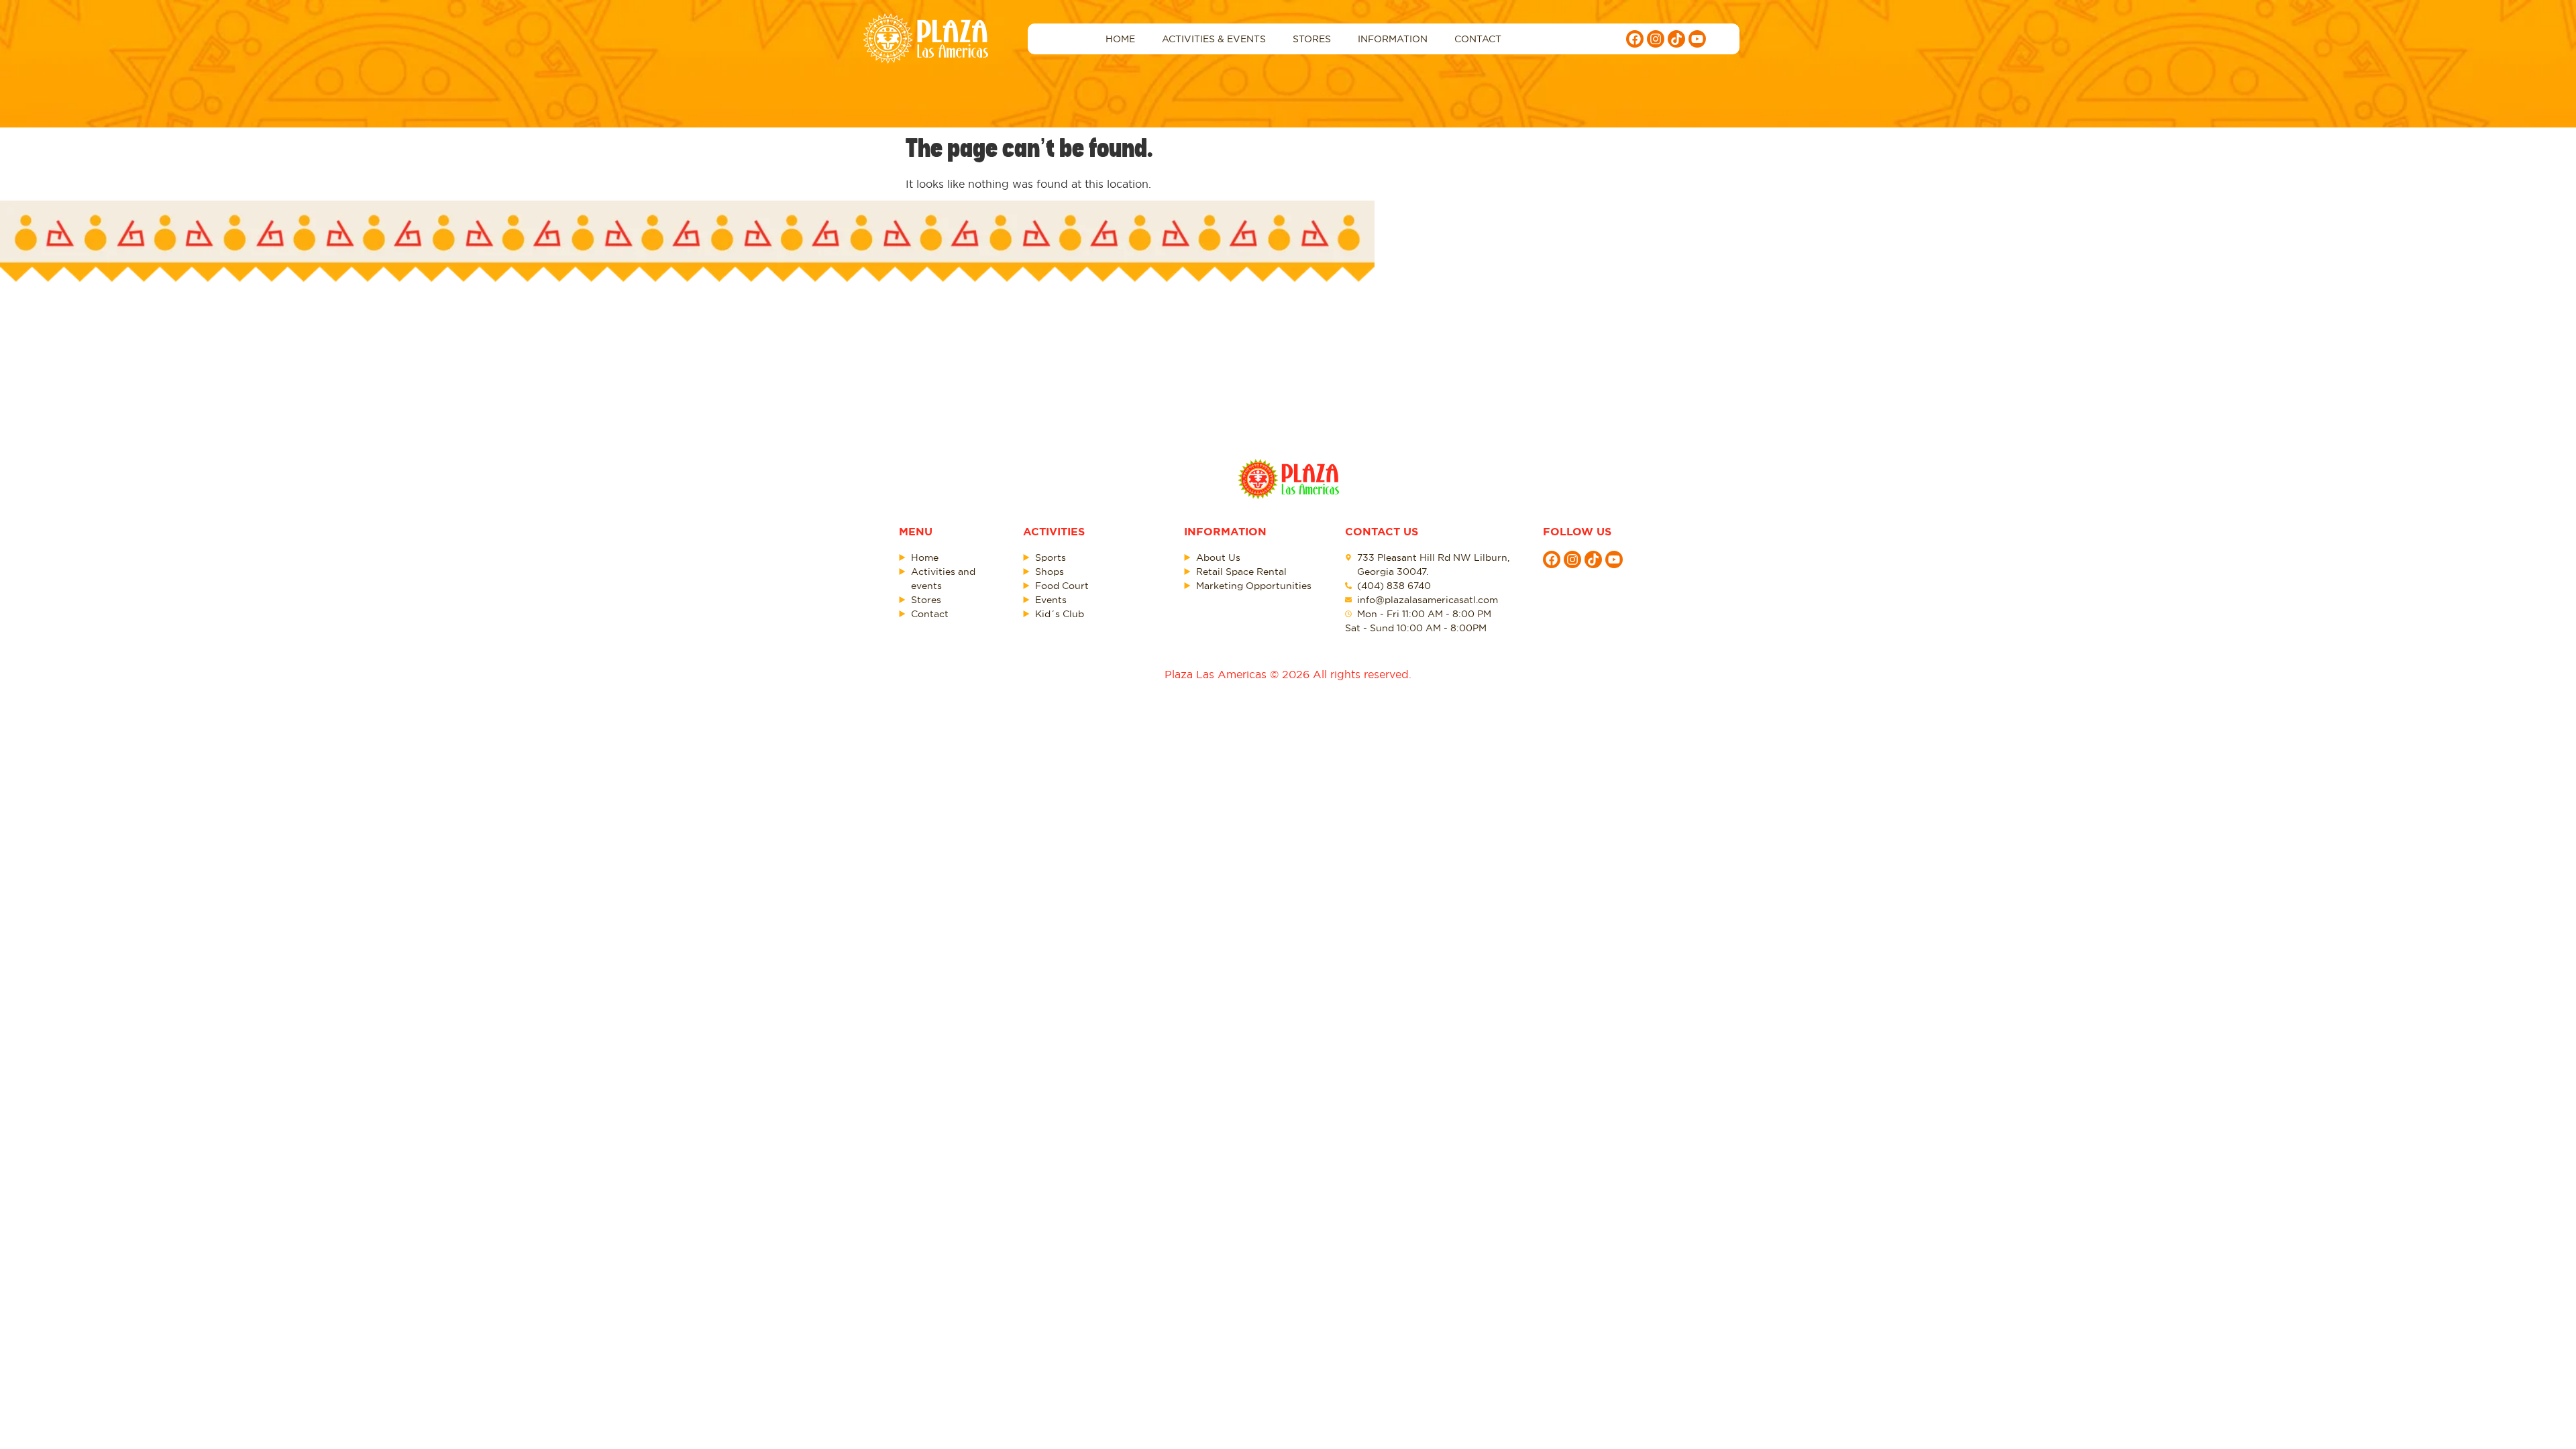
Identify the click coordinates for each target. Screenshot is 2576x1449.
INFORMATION (1393, 39)
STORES (1312, 39)
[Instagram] (1656, 39)
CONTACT (1478, 39)
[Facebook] (1635, 39)
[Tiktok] (1676, 39)
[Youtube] (1697, 39)
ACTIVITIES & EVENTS (1214, 39)
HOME (1120, 39)
